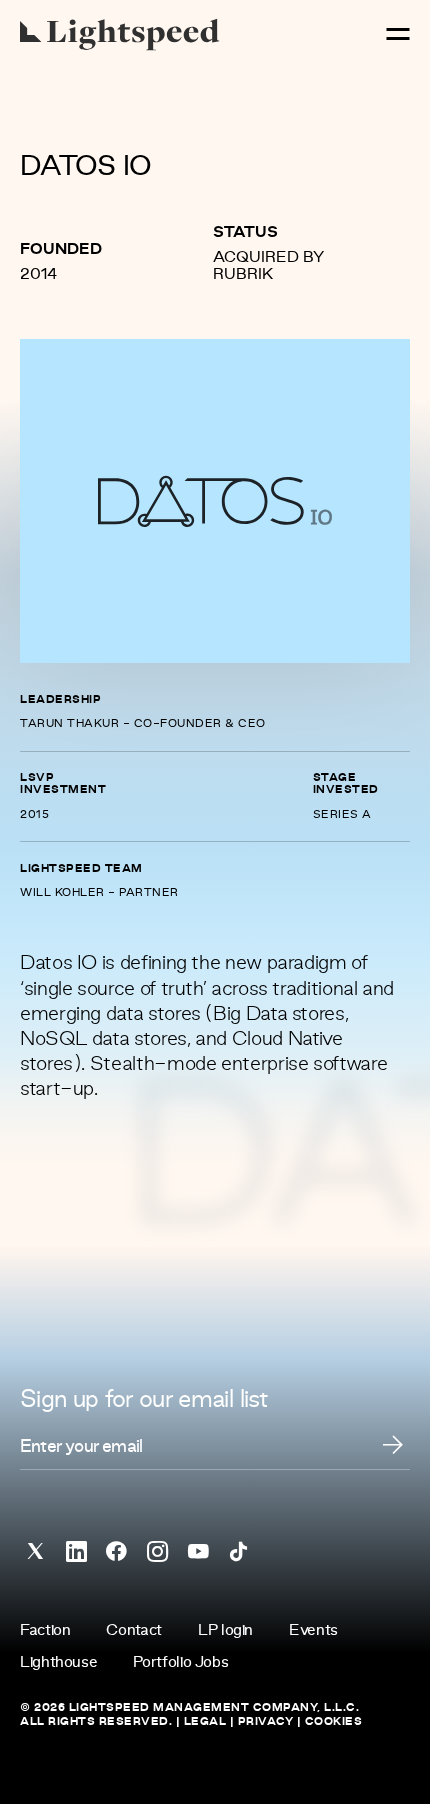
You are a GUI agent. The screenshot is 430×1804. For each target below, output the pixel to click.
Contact (133, 1631)
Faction (45, 1631)
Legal (205, 1722)
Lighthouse (58, 1663)
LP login (225, 1631)
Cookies (334, 1722)
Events (313, 1631)
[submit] (393, 1445)
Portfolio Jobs (180, 1663)
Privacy (266, 1722)
